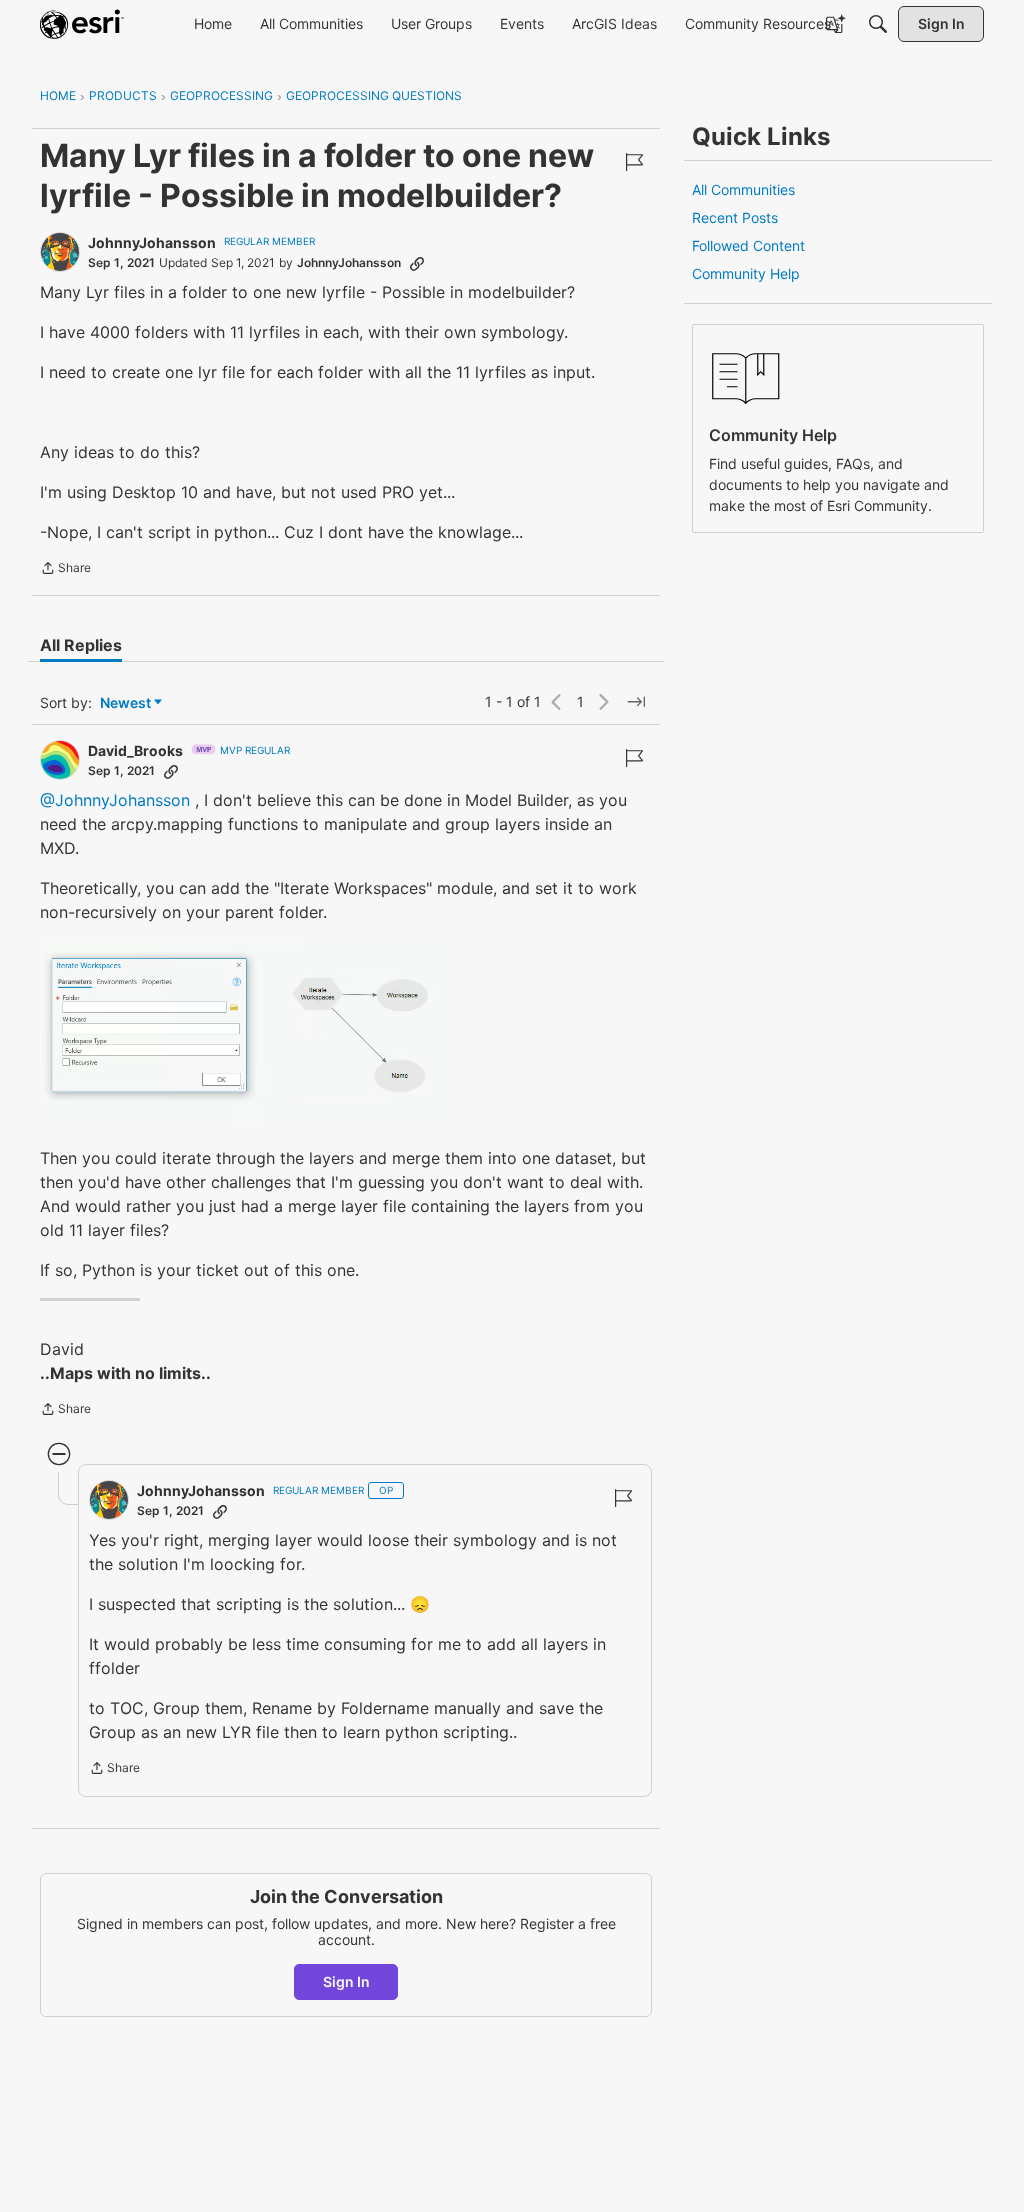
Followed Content (748, 245)
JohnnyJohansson (152, 242)
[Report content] (634, 162)
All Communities (743, 189)
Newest (125, 703)
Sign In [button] (346, 1981)
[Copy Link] (417, 263)
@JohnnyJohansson (115, 800)
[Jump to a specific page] (636, 702)
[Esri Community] (82, 24)
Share (65, 570)
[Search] (878, 24)
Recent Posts (735, 217)
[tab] (81, 645)
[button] (247, 1032)
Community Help (746, 273)
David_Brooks (135, 750)
